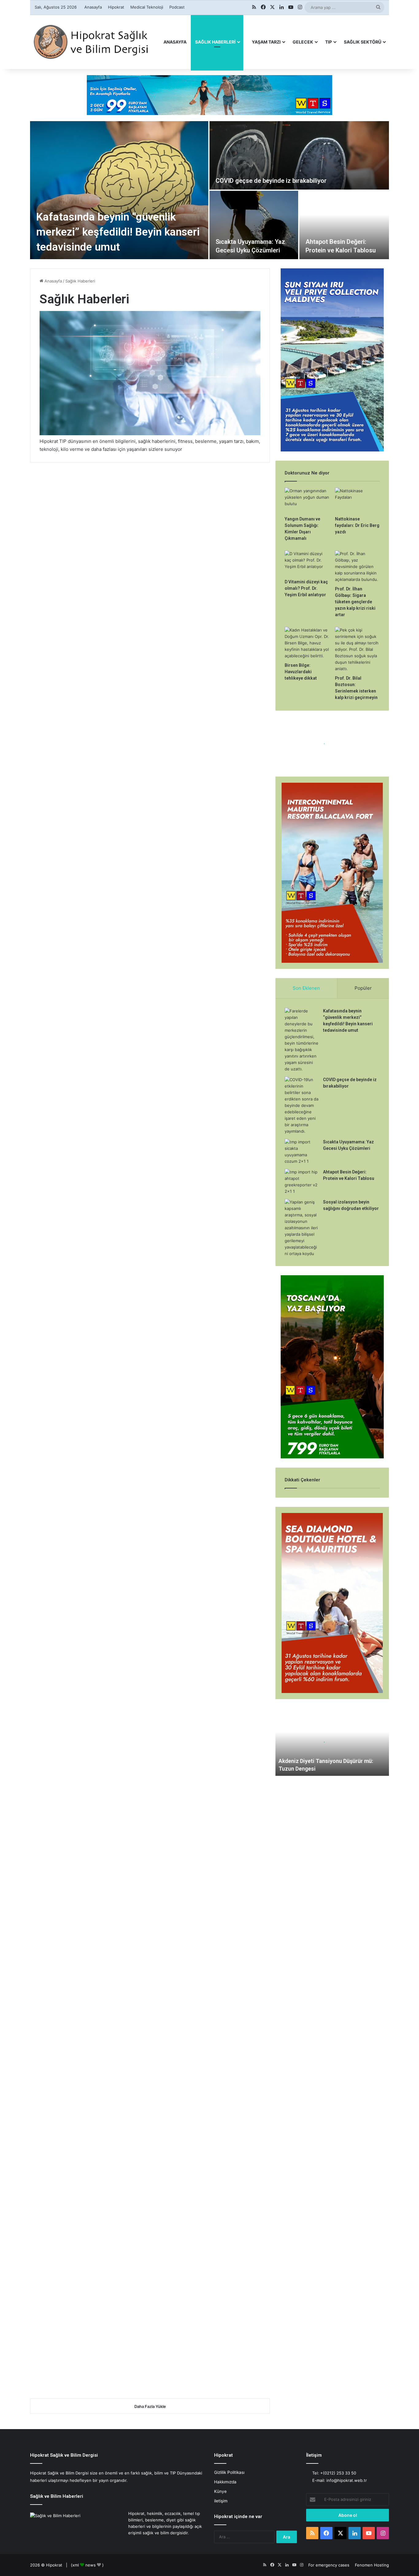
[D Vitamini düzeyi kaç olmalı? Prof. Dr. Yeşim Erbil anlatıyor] (307, 563)
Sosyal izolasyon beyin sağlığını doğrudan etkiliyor (82, 868)
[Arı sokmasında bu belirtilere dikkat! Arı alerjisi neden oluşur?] (212, 1598)
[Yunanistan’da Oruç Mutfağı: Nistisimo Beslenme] (88, 1166)
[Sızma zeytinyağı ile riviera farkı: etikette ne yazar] (88, 1719)
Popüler (363, 988)
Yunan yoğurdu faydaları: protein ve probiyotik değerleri (211, 1434)
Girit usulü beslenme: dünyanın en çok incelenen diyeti (204, 1689)
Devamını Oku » (63, 641)
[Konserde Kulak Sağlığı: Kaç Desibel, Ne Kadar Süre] (88, 1297)
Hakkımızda (225, 2482)
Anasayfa (93, 7)
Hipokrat (116, 7)
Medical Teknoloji (147, 7)
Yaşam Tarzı (266, 42)
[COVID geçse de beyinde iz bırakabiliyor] (299, 155)
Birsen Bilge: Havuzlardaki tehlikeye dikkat (301, 672)
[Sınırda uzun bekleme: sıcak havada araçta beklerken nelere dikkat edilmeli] (88, 2088)
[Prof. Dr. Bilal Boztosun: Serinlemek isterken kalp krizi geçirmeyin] (357, 649)
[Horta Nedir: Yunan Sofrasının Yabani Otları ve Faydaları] (88, 1464)
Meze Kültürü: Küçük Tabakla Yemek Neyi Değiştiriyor (204, 1005)
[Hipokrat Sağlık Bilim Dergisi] (91, 42)
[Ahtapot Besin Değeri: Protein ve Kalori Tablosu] (344, 225)
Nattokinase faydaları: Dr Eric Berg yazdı (357, 525)
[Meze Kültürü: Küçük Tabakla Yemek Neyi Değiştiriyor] (212, 1035)
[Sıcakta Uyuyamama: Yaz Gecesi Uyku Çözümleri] (254, 225)
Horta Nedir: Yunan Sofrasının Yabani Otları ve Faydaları (84, 1434)
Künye (220, 2491)
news (90, 2565)
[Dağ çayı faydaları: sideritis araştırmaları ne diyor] (88, 1595)
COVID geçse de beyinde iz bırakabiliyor (271, 181)
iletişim (221, 2501)
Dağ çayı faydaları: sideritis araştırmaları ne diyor (86, 1565)
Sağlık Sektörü (363, 42)
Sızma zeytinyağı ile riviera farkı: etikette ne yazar (85, 1689)
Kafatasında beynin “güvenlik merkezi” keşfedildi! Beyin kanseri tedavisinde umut (118, 232)
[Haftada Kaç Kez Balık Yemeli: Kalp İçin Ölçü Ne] (212, 886)
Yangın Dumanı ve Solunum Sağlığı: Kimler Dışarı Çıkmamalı (84, 1005)
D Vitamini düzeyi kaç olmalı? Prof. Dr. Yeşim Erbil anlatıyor (306, 588)
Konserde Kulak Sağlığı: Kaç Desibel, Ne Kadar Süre (84, 1267)
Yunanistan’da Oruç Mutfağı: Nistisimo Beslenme (76, 1136)
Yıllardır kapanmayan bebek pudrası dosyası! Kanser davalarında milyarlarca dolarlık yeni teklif (210, 1278)
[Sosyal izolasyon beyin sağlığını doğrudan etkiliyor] (88, 904)
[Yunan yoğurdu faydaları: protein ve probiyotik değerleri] (212, 1464)
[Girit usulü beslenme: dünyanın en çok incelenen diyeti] (212, 1719)
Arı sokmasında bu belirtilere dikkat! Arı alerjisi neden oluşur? (205, 1565)
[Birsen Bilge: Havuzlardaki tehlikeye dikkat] (307, 643)
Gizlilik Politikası (229, 2472)
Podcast (177, 7)
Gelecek (303, 42)
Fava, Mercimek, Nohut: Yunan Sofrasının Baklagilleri (209, 1136)
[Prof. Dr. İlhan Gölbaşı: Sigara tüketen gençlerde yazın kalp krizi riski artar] (357, 567)
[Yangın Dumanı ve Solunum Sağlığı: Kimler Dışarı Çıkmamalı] (88, 1035)
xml (76, 2565)
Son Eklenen (306, 988)
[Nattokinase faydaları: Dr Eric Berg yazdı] (357, 500)
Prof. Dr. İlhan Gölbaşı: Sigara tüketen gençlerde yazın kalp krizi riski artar (355, 602)
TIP (329, 42)
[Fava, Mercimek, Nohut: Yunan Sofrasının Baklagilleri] (212, 1166)
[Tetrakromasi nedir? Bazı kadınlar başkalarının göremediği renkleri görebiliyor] (212, 1862)
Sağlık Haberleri (215, 42)
